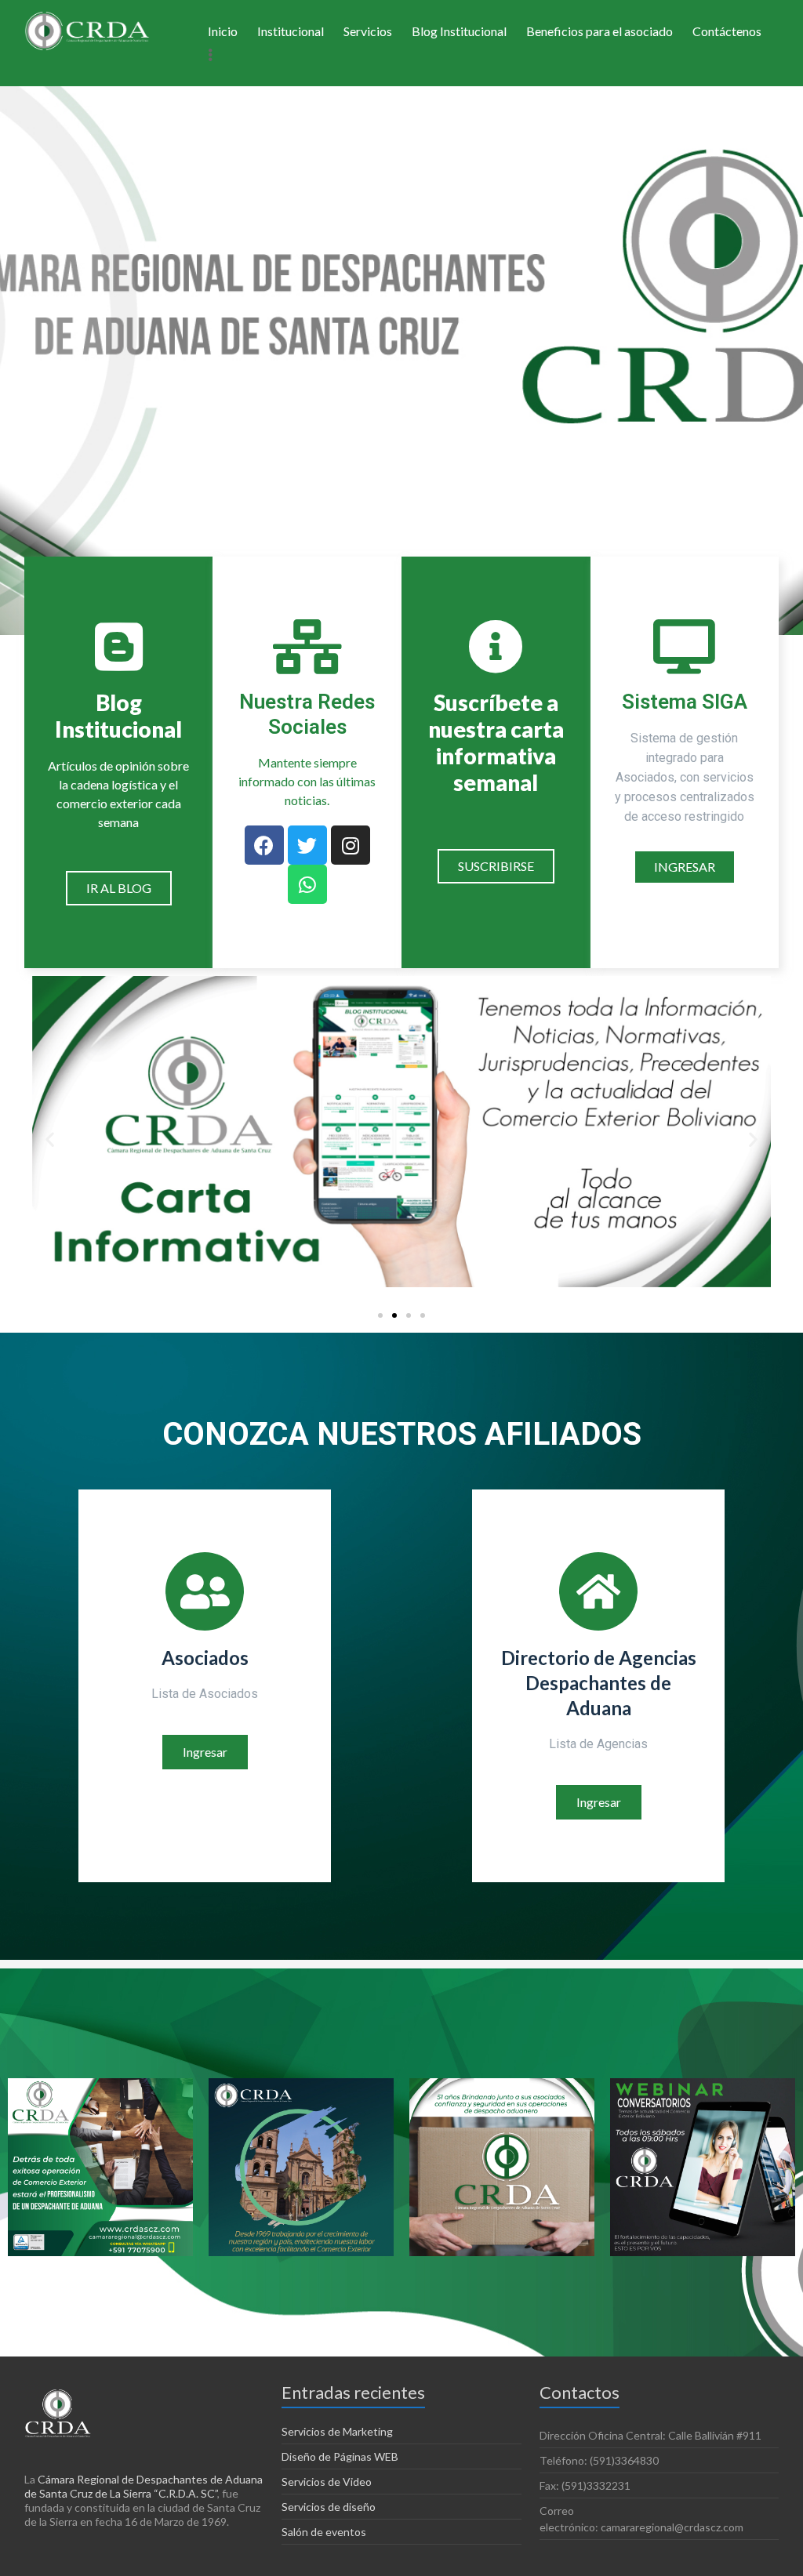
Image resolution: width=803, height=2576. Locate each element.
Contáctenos (727, 31)
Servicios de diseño (329, 2507)
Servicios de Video (327, 2482)
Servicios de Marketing (337, 2431)
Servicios (368, 31)
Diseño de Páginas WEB (340, 2456)
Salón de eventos (324, 2532)
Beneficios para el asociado (600, 31)
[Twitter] (307, 845)
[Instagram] (351, 845)
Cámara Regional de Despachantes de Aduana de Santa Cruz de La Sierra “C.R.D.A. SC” (144, 2486)
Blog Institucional (459, 31)
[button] (119, 888)
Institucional (291, 31)
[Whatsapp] (307, 884)
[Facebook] (264, 845)
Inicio (223, 31)
